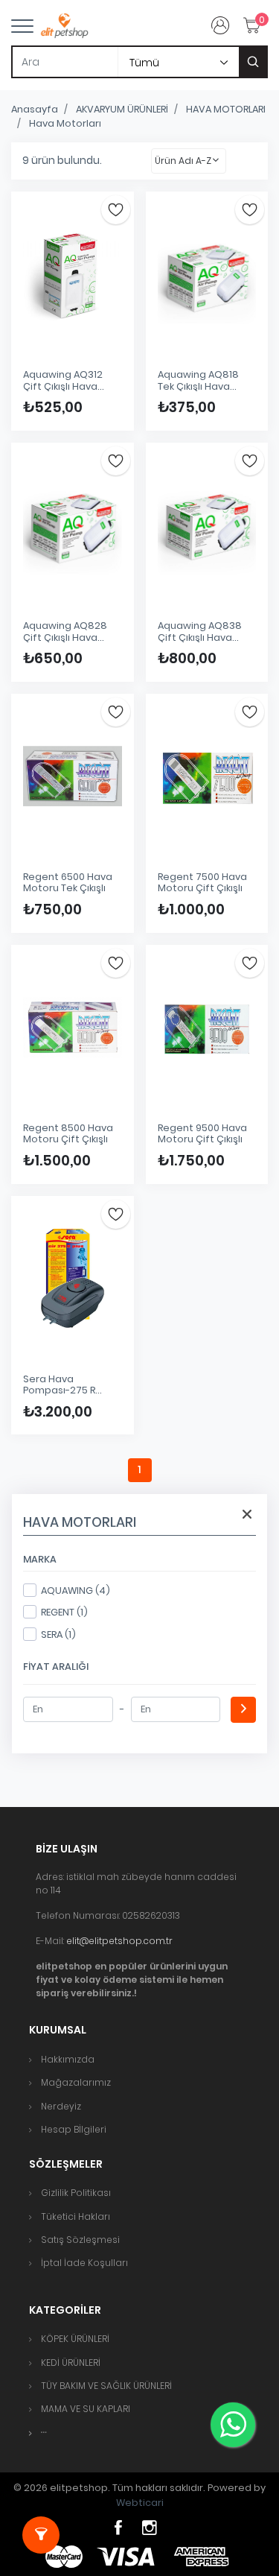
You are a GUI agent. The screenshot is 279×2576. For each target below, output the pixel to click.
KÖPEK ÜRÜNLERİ (75, 2339)
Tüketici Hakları (76, 2216)
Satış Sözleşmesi (80, 2240)
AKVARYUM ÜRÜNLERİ (122, 109)
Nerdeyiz (61, 2106)
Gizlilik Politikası (76, 2193)
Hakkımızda (68, 2059)
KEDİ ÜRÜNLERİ (71, 2363)
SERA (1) (58, 1634)
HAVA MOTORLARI (226, 109)
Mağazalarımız (76, 2082)
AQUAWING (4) (76, 1591)
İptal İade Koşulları (84, 2263)
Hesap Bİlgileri (74, 2129)
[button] (44, 2433)
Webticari (140, 2503)
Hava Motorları (65, 123)
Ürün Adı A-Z (183, 161)
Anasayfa (35, 109)
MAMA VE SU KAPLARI (86, 2409)
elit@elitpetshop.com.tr (119, 1941)
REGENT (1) (64, 1612)
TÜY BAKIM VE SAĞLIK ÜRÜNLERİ (106, 2386)
